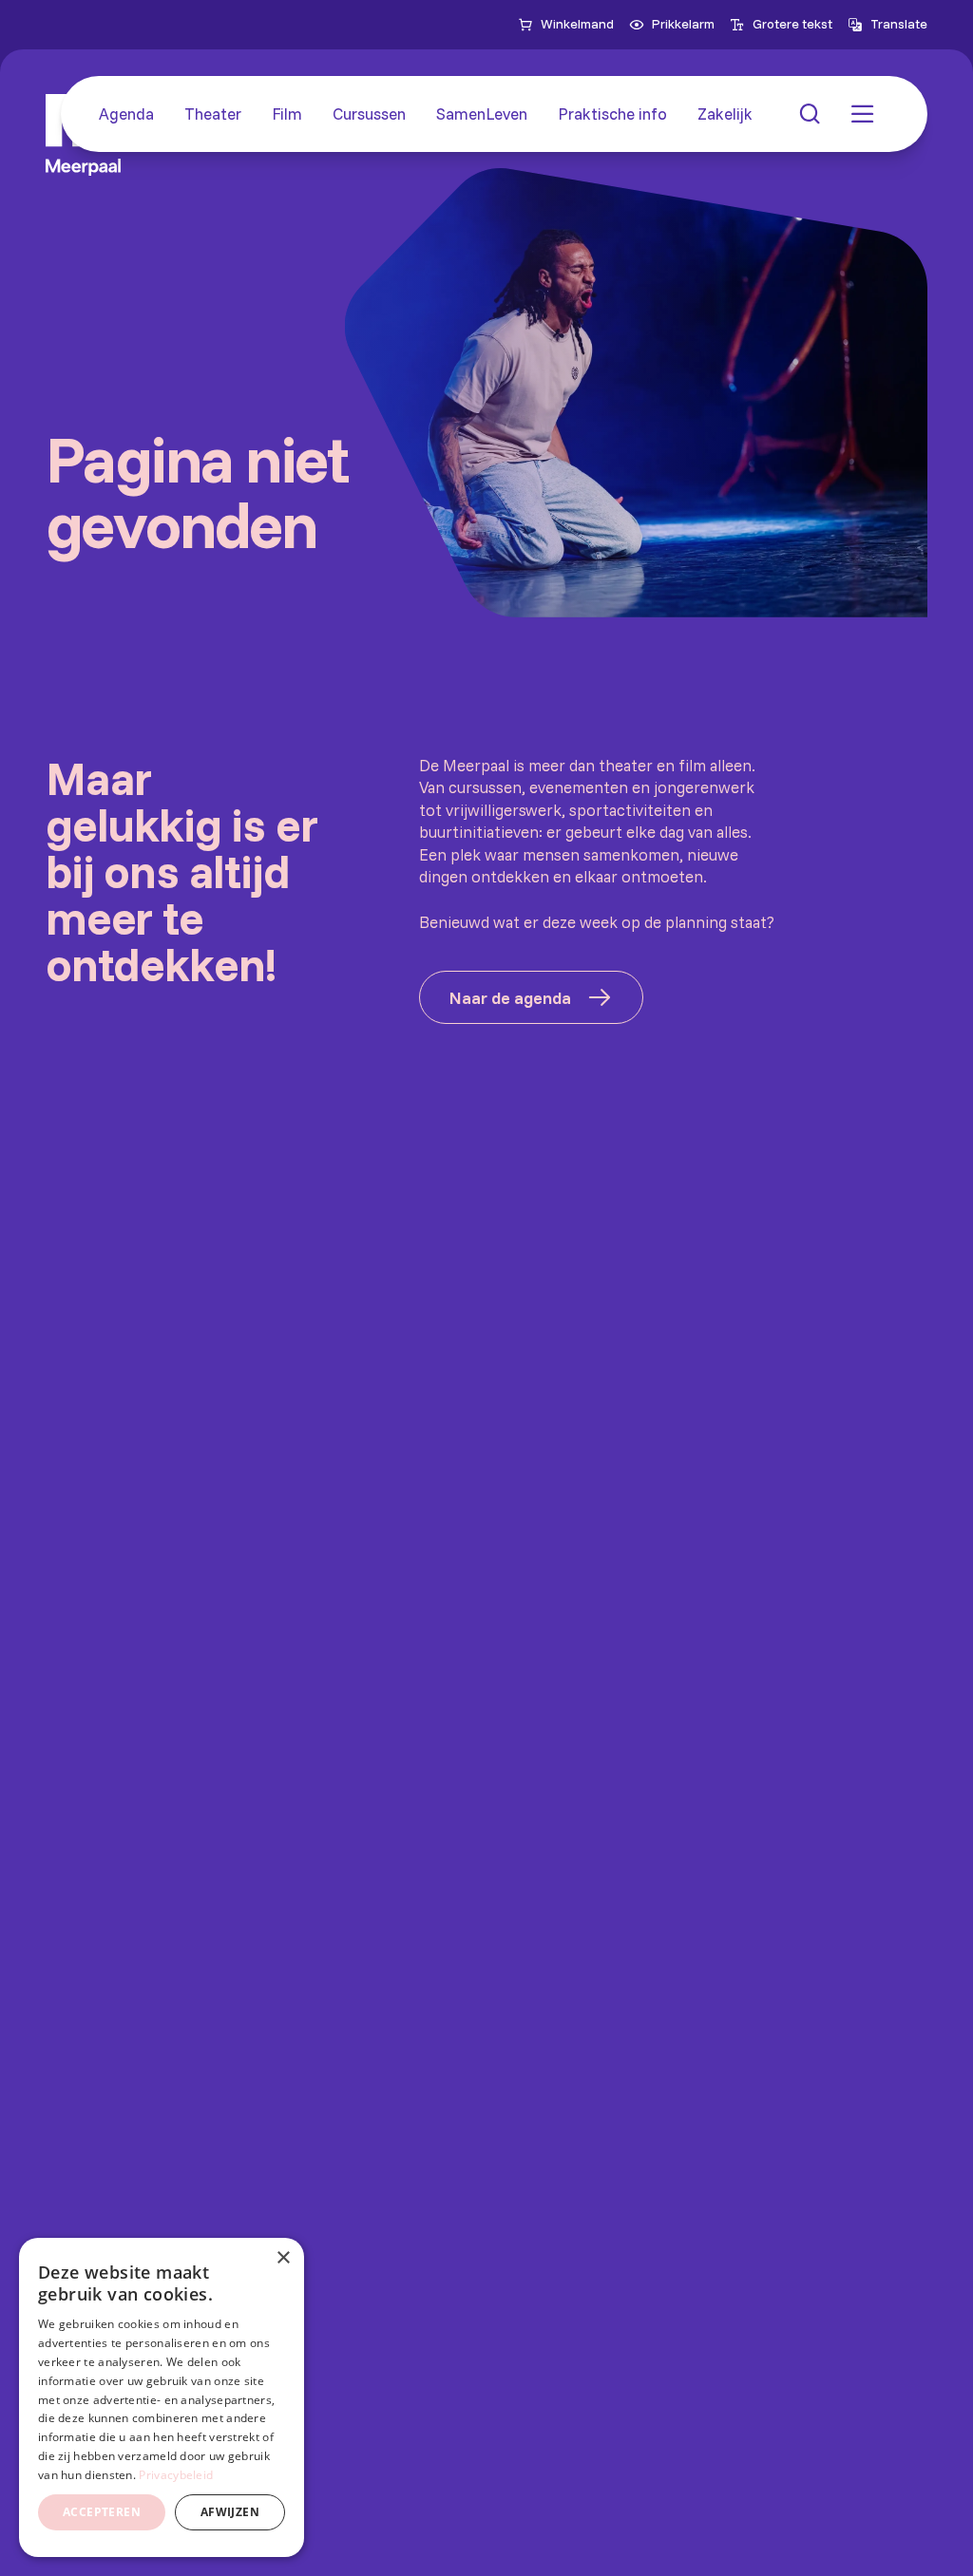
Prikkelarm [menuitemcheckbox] (683, 24)
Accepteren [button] (102, 2512)
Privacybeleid (176, 2475)
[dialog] (162, 2397)
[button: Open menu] (863, 114)
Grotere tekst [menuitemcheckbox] (792, 24)
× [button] (283, 2258)
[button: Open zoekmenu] (810, 114)
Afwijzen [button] (230, 2512)
